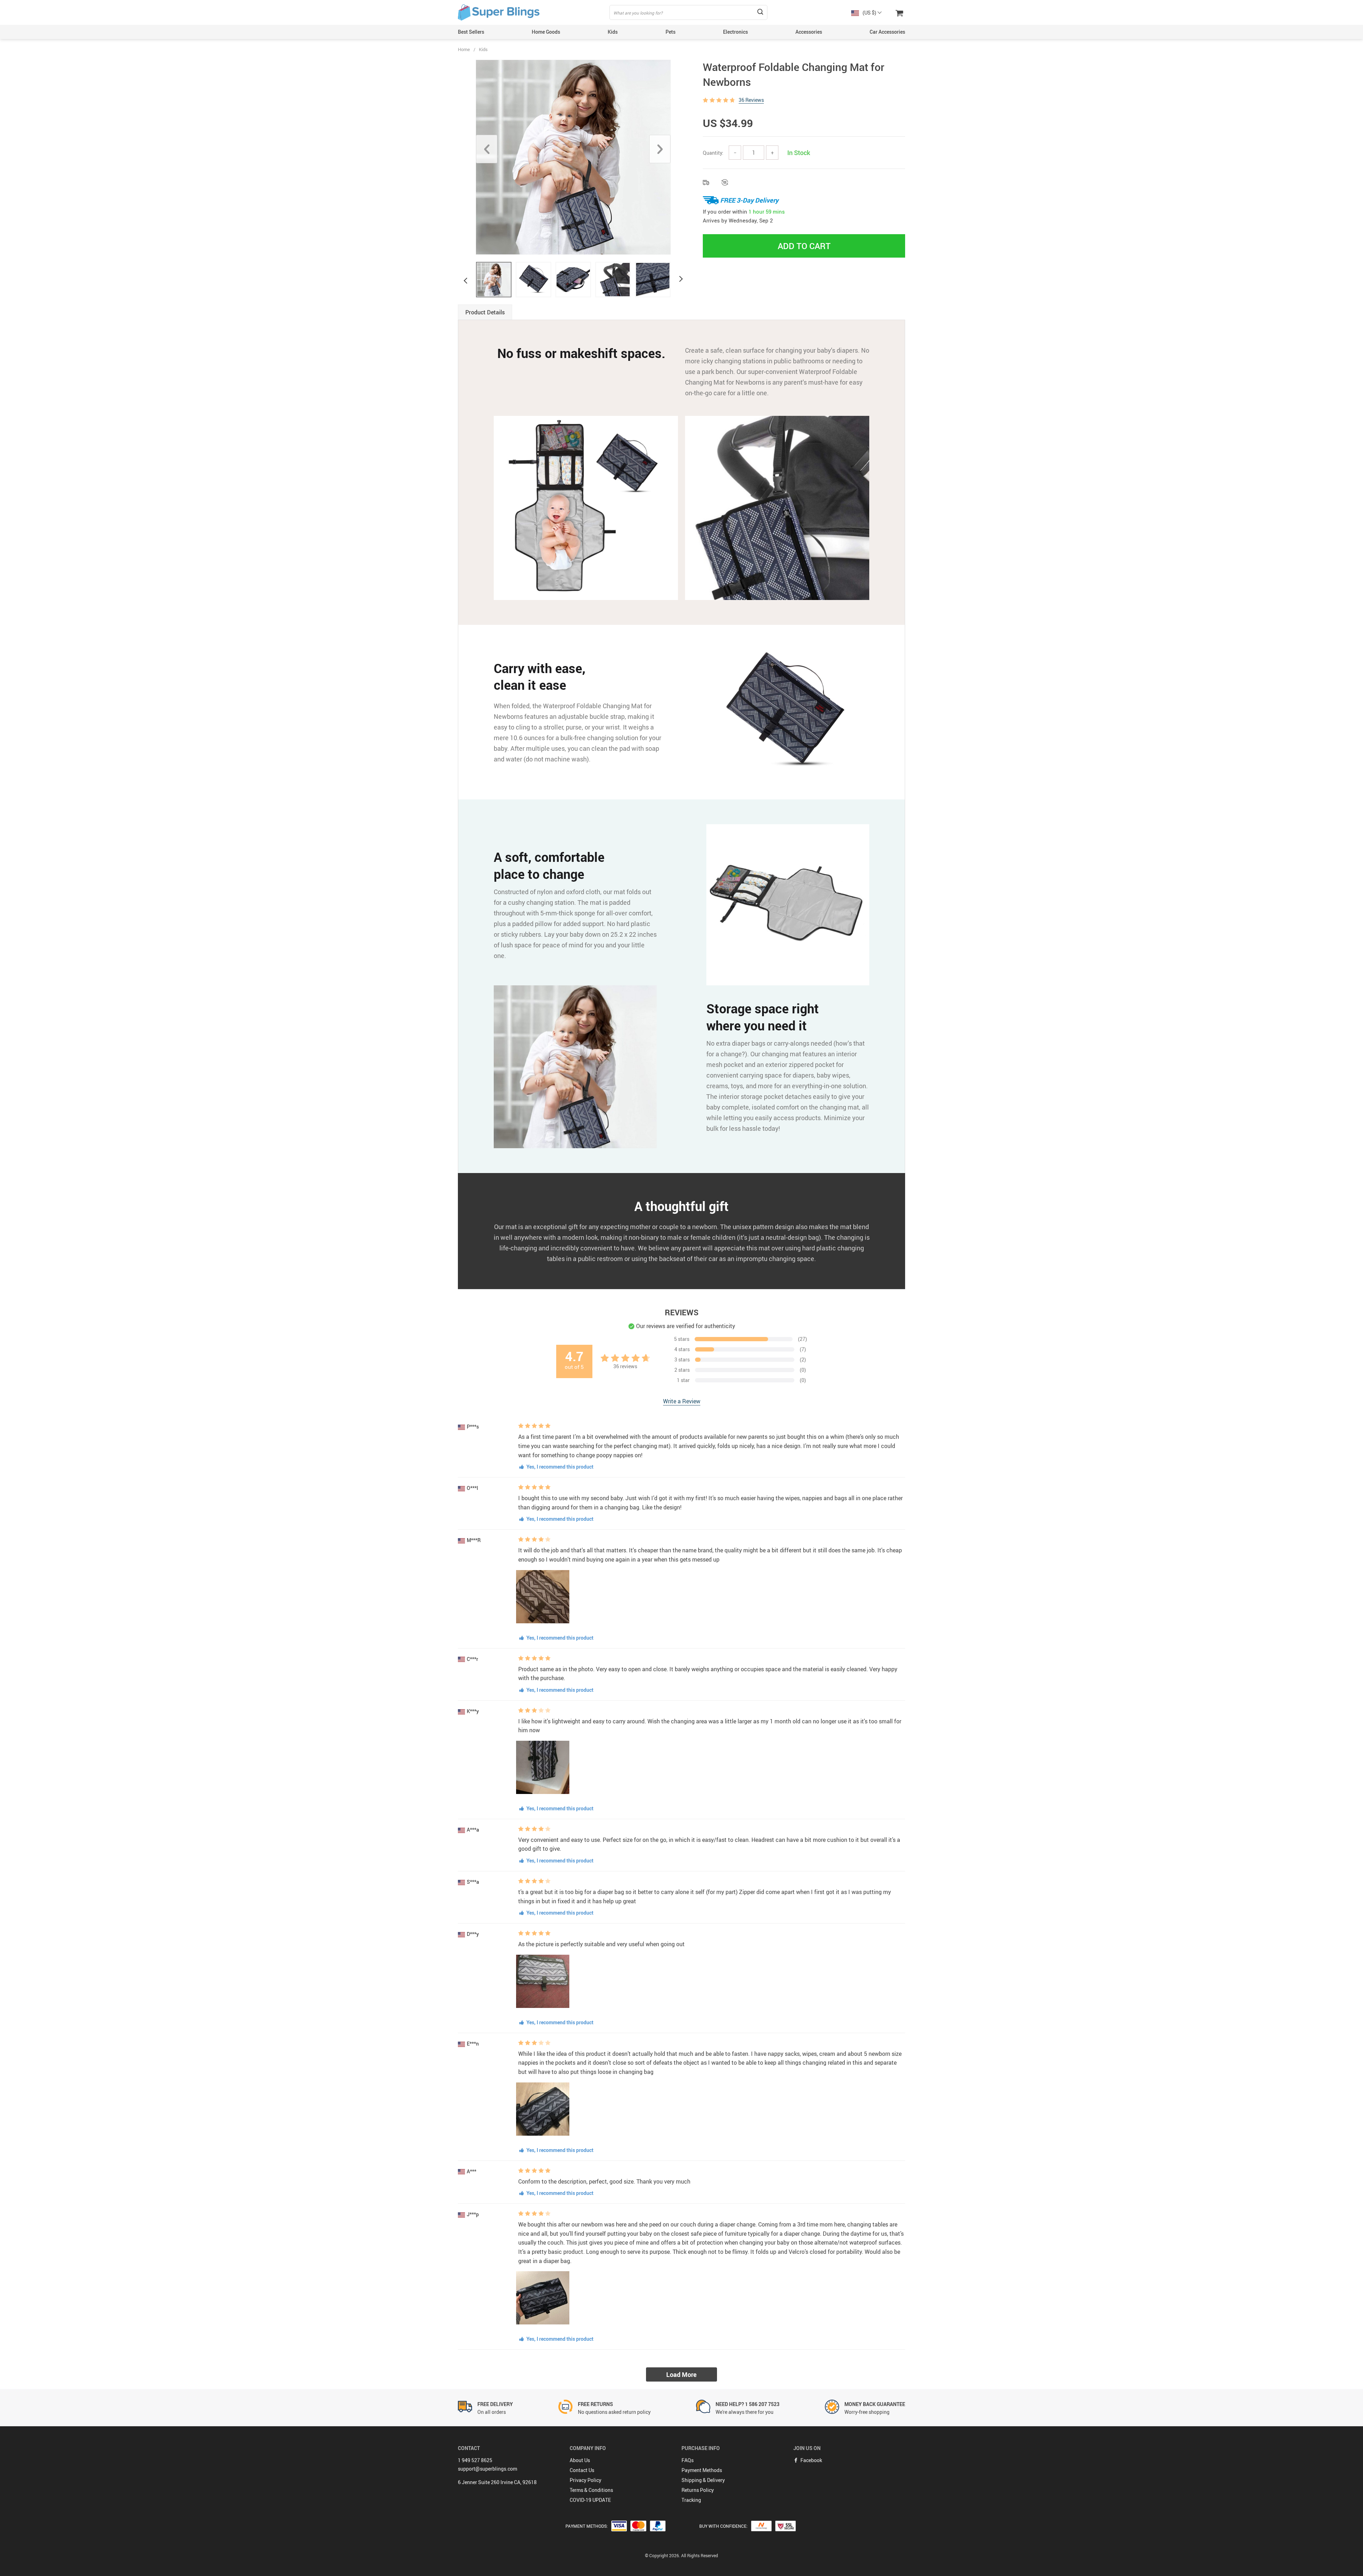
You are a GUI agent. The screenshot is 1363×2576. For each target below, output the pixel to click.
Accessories (809, 32)
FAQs (688, 2460)
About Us (580, 2460)
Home (464, 49)
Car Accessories (887, 32)
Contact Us (582, 2470)
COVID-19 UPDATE (590, 2500)
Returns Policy (698, 2490)
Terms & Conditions (591, 2490)
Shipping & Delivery (703, 2480)
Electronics (735, 32)
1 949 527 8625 (475, 2460)
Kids (613, 32)
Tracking (691, 2500)
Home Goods (546, 32)
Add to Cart (804, 246)
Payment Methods (702, 2470)
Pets (670, 32)
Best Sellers (471, 32)
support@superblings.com (488, 2469)
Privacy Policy (585, 2480)
